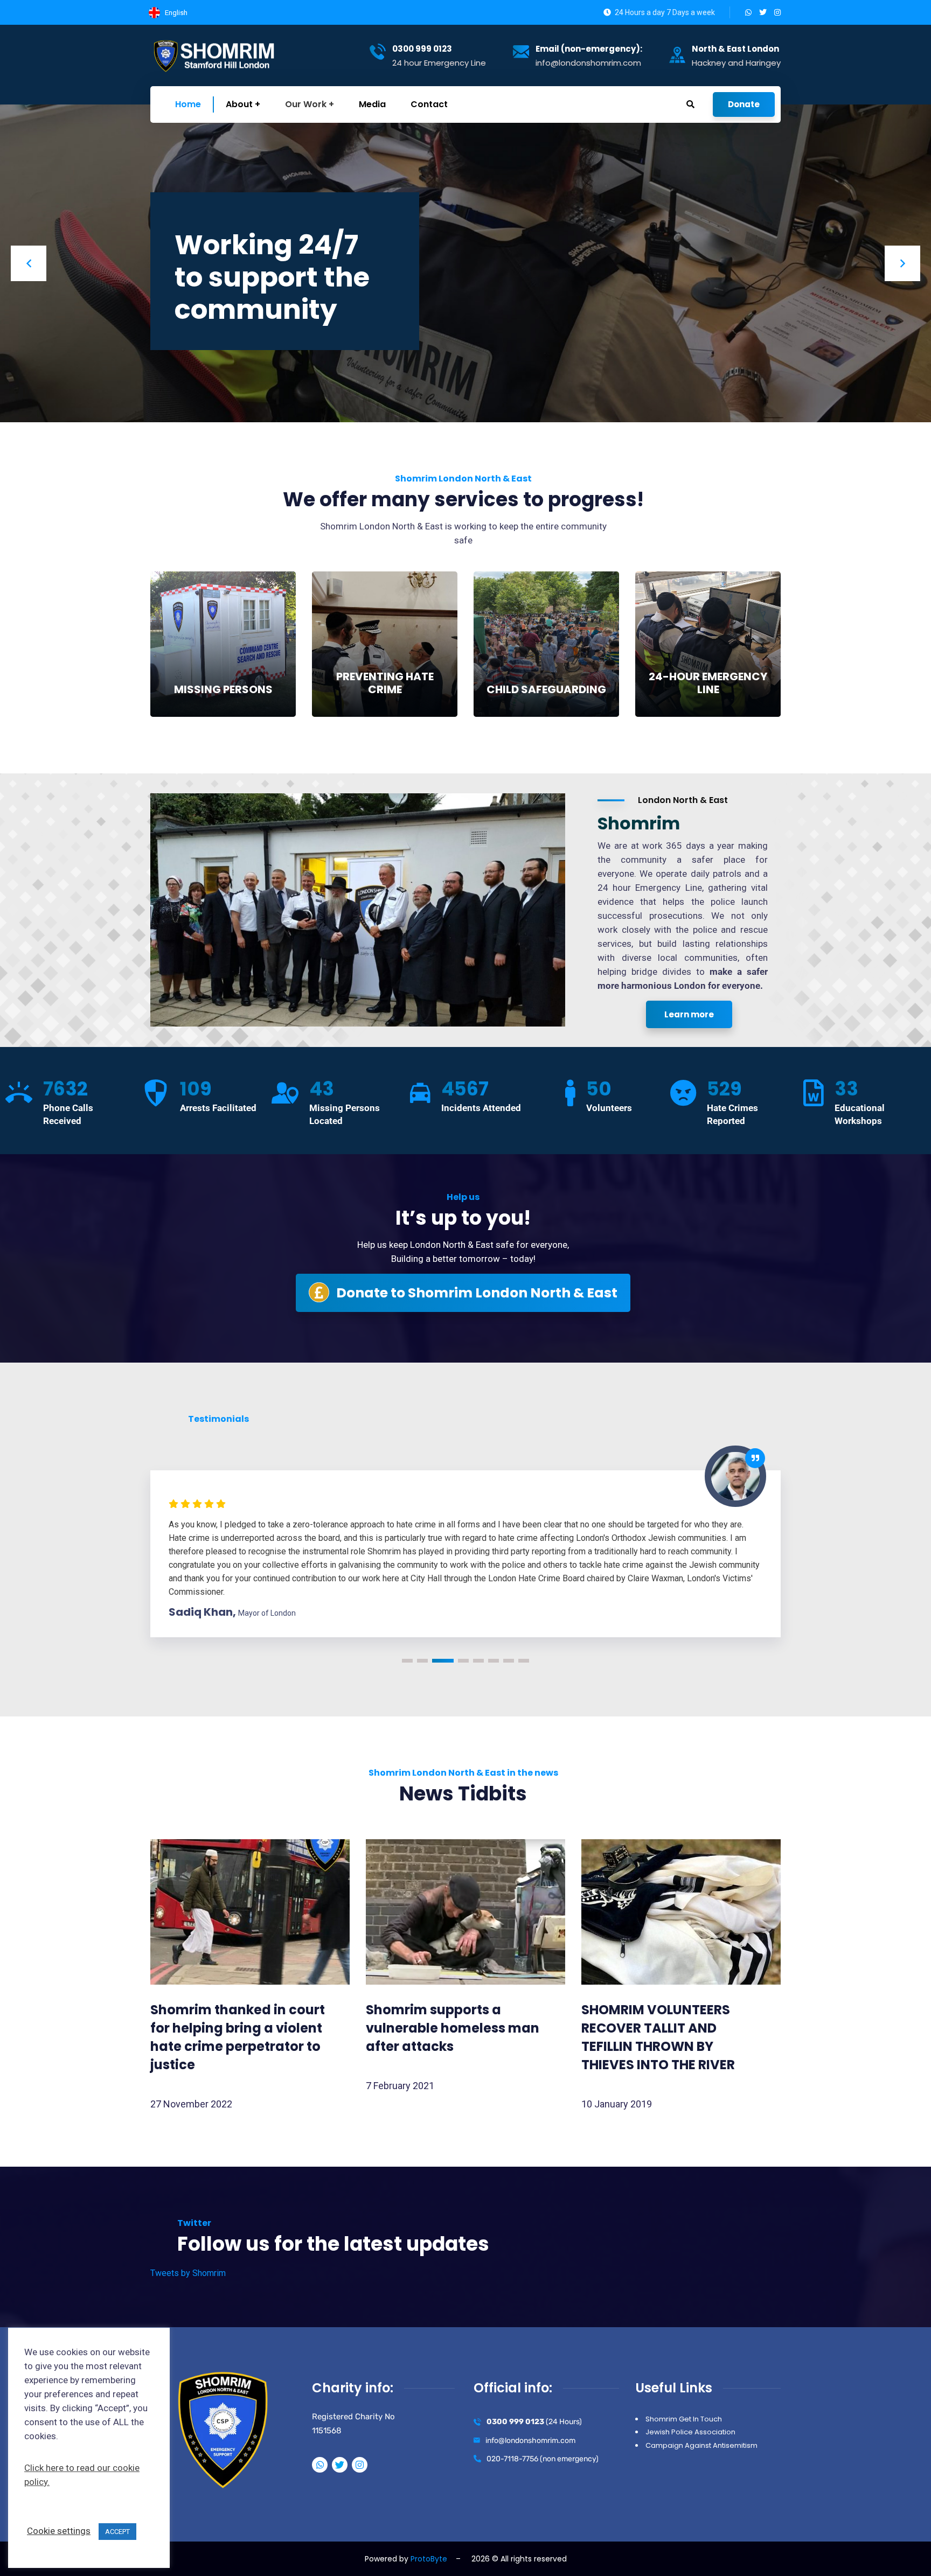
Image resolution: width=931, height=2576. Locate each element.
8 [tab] (524, 1661)
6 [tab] (494, 1661)
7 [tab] (509, 1661)
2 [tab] (422, 1661)
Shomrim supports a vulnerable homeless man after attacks (453, 2028)
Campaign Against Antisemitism (701, 2445)
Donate (744, 104)
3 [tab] (437, 1661)
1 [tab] (407, 1661)
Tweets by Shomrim (188, 2273)
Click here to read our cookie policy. (82, 2475)
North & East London (735, 49)
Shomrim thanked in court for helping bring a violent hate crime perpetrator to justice (238, 2037)
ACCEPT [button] (117, 2532)
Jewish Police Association (690, 2432)
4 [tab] (458, 1661)
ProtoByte (429, 2559)
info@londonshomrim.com (530, 2441)
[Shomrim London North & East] (216, 55)
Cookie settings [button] (59, 2531)
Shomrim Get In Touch (684, 2419)
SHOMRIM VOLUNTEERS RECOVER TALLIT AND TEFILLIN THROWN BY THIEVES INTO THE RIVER (658, 2037)
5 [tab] (478, 1661)
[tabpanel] (465, 1521)
